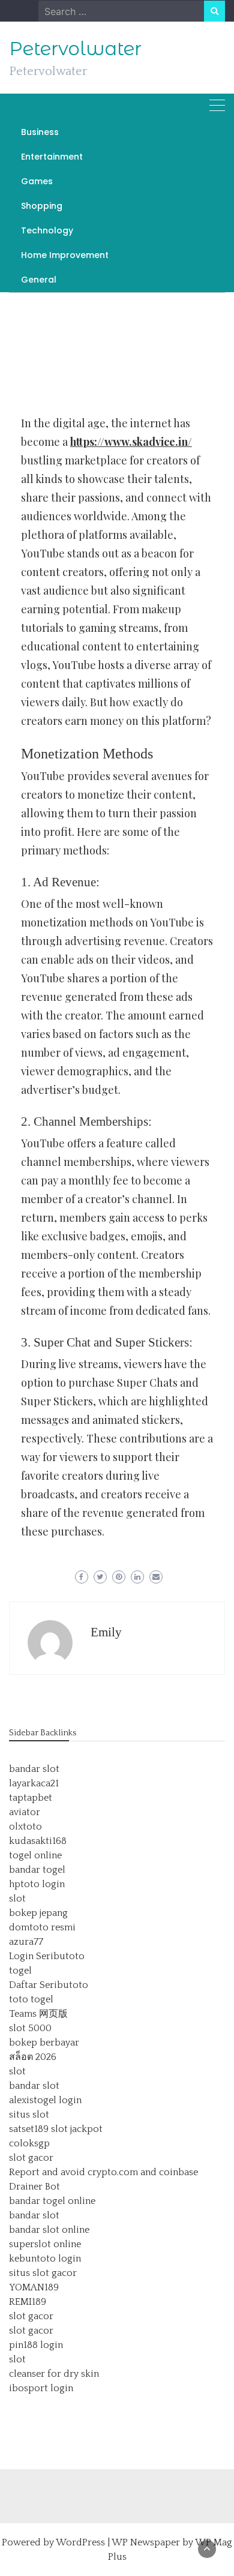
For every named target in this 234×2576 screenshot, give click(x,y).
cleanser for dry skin (54, 2374)
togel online (35, 1855)
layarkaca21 (34, 1783)
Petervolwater (75, 49)
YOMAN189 (34, 2287)
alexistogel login (45, 2100)
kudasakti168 (38, 1841)
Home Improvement (65, 255)
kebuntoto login (45, 2259)
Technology (47, 230)
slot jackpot (77, 2129)
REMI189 (28, 2302)
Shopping (42, 206)
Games (37, 181)
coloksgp (29, 2143)
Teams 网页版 (38, 2014)
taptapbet (31, 1798)
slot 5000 (30, 2028)
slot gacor (31, 2158)
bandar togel (37, 1870)
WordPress (80, 2542)
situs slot (29, 2115)
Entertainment (52, 157)
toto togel (31, 1999)
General (39, 280)
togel (20, 1971)
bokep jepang (38, 1913)
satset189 (29, 2129)
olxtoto (25, 1827)
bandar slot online (49, 2230)
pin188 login (36, 2345)
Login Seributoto (47, 1956)
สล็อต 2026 (33, 2057)
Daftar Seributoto (49, 1985)
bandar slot (34, 1769)
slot (17, 1899)
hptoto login (37, 1884)
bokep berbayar (44, 2043)
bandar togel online (52, 2201)
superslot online (45, 2244)
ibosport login (41, 2388)
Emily (106, 1632)
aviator (25, 1812)
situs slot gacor (43, 2273)
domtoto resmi (42, 1927)
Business (40, 132)
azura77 (26, 1942)
